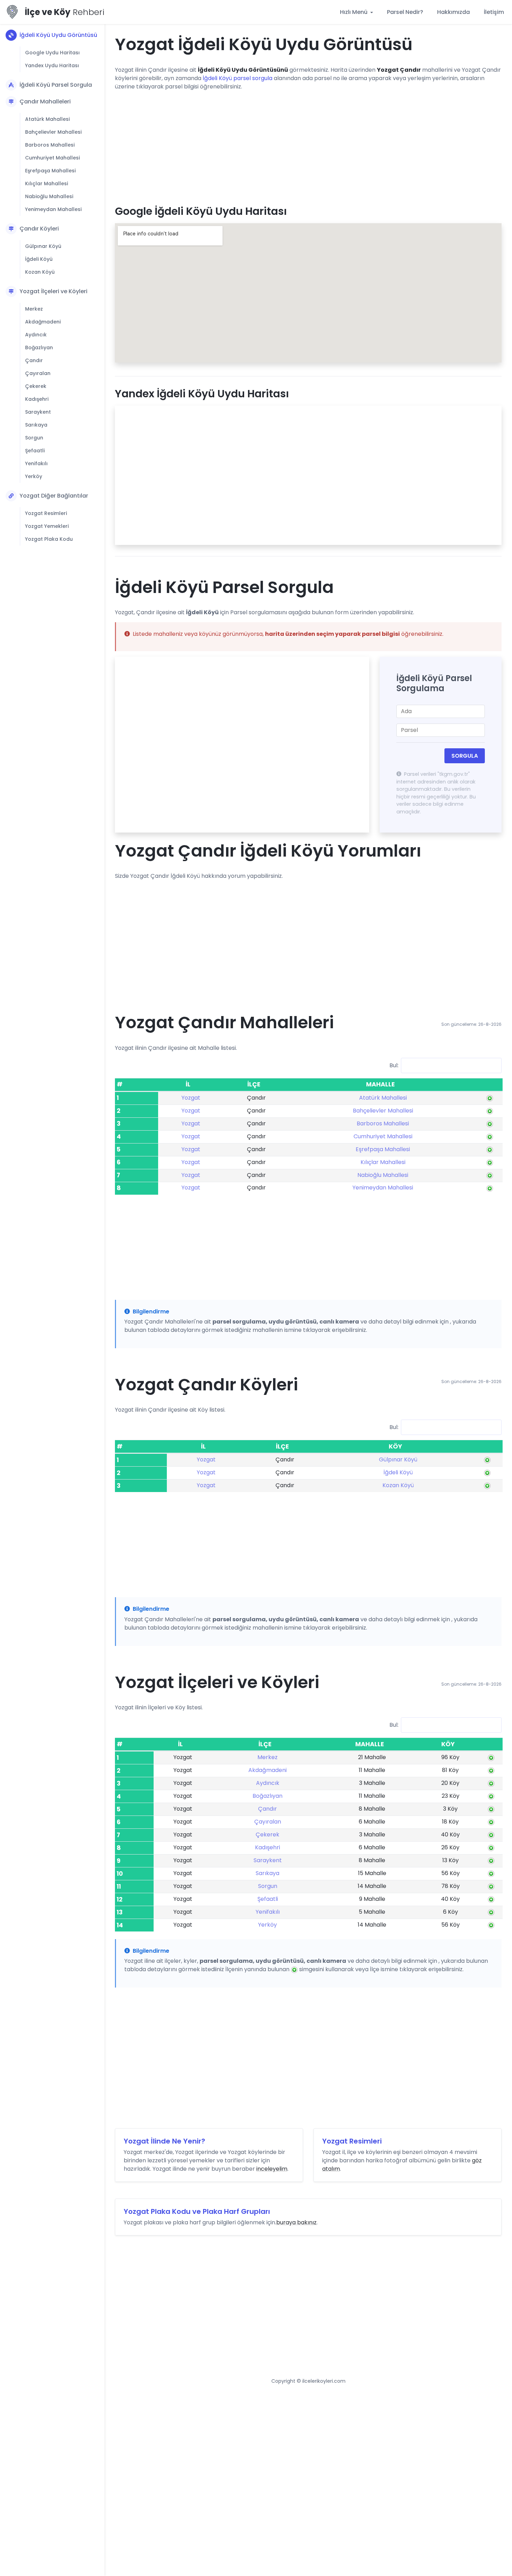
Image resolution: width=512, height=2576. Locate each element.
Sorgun (34, 438)
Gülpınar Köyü (43, 246)
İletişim (494, 12)
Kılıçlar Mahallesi (46, 184)
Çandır (34, 360)
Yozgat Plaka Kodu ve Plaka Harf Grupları (197, 2211)
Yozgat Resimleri (46, 513)
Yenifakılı (36, 463)
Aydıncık (36, 335)
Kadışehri (37, 399)
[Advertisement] (308, 145)
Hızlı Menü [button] (354, 12)
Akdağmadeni (43, 322)
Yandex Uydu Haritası (52, 65)
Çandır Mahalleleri (45, 102)
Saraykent (38, 412)
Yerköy (34, 476)
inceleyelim (272, 2169)
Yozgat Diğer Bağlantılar (54, 496)
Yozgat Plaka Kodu (49, 539)
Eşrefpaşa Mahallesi (50, 171)
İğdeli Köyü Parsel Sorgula (56, 85)
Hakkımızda (453, 12)
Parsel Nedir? (405, 12)
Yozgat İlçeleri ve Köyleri (53, 291)
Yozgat (191, 1098)
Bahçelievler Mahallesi (53, 132)
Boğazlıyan (39, 348)
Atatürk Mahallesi (47, 119)
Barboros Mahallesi (50, 145)
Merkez (34, 309)
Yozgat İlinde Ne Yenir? (164, 2141)
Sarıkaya (36, 425)
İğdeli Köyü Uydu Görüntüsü (58, 35)
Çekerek (36, 386)
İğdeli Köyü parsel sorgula (238, 78)
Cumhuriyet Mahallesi (52, 158)
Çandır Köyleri (39, 229)
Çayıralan (38, 373)
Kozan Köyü (40, 272)
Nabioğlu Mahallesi (49, 196)
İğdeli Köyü (39, 259)
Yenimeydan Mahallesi (53, 209)
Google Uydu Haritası (52, 53)
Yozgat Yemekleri (47, 526)
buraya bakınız (296, 2222)
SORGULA (465, 756)
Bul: (394, 1065)
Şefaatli (35, 451)
